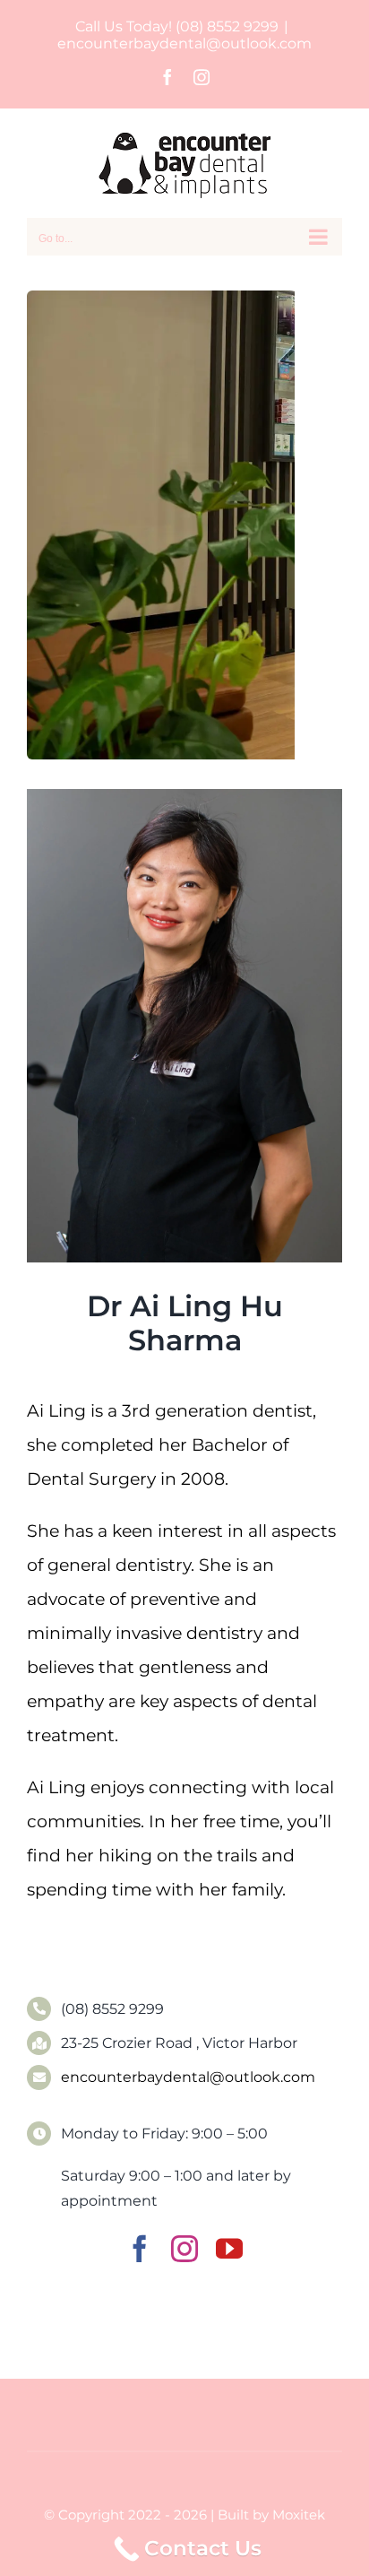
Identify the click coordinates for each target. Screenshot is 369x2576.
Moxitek (299, 2515)
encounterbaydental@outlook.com (184, 43)
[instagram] (184, 2249)
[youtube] (229, 2249)
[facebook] (140, 2249)
